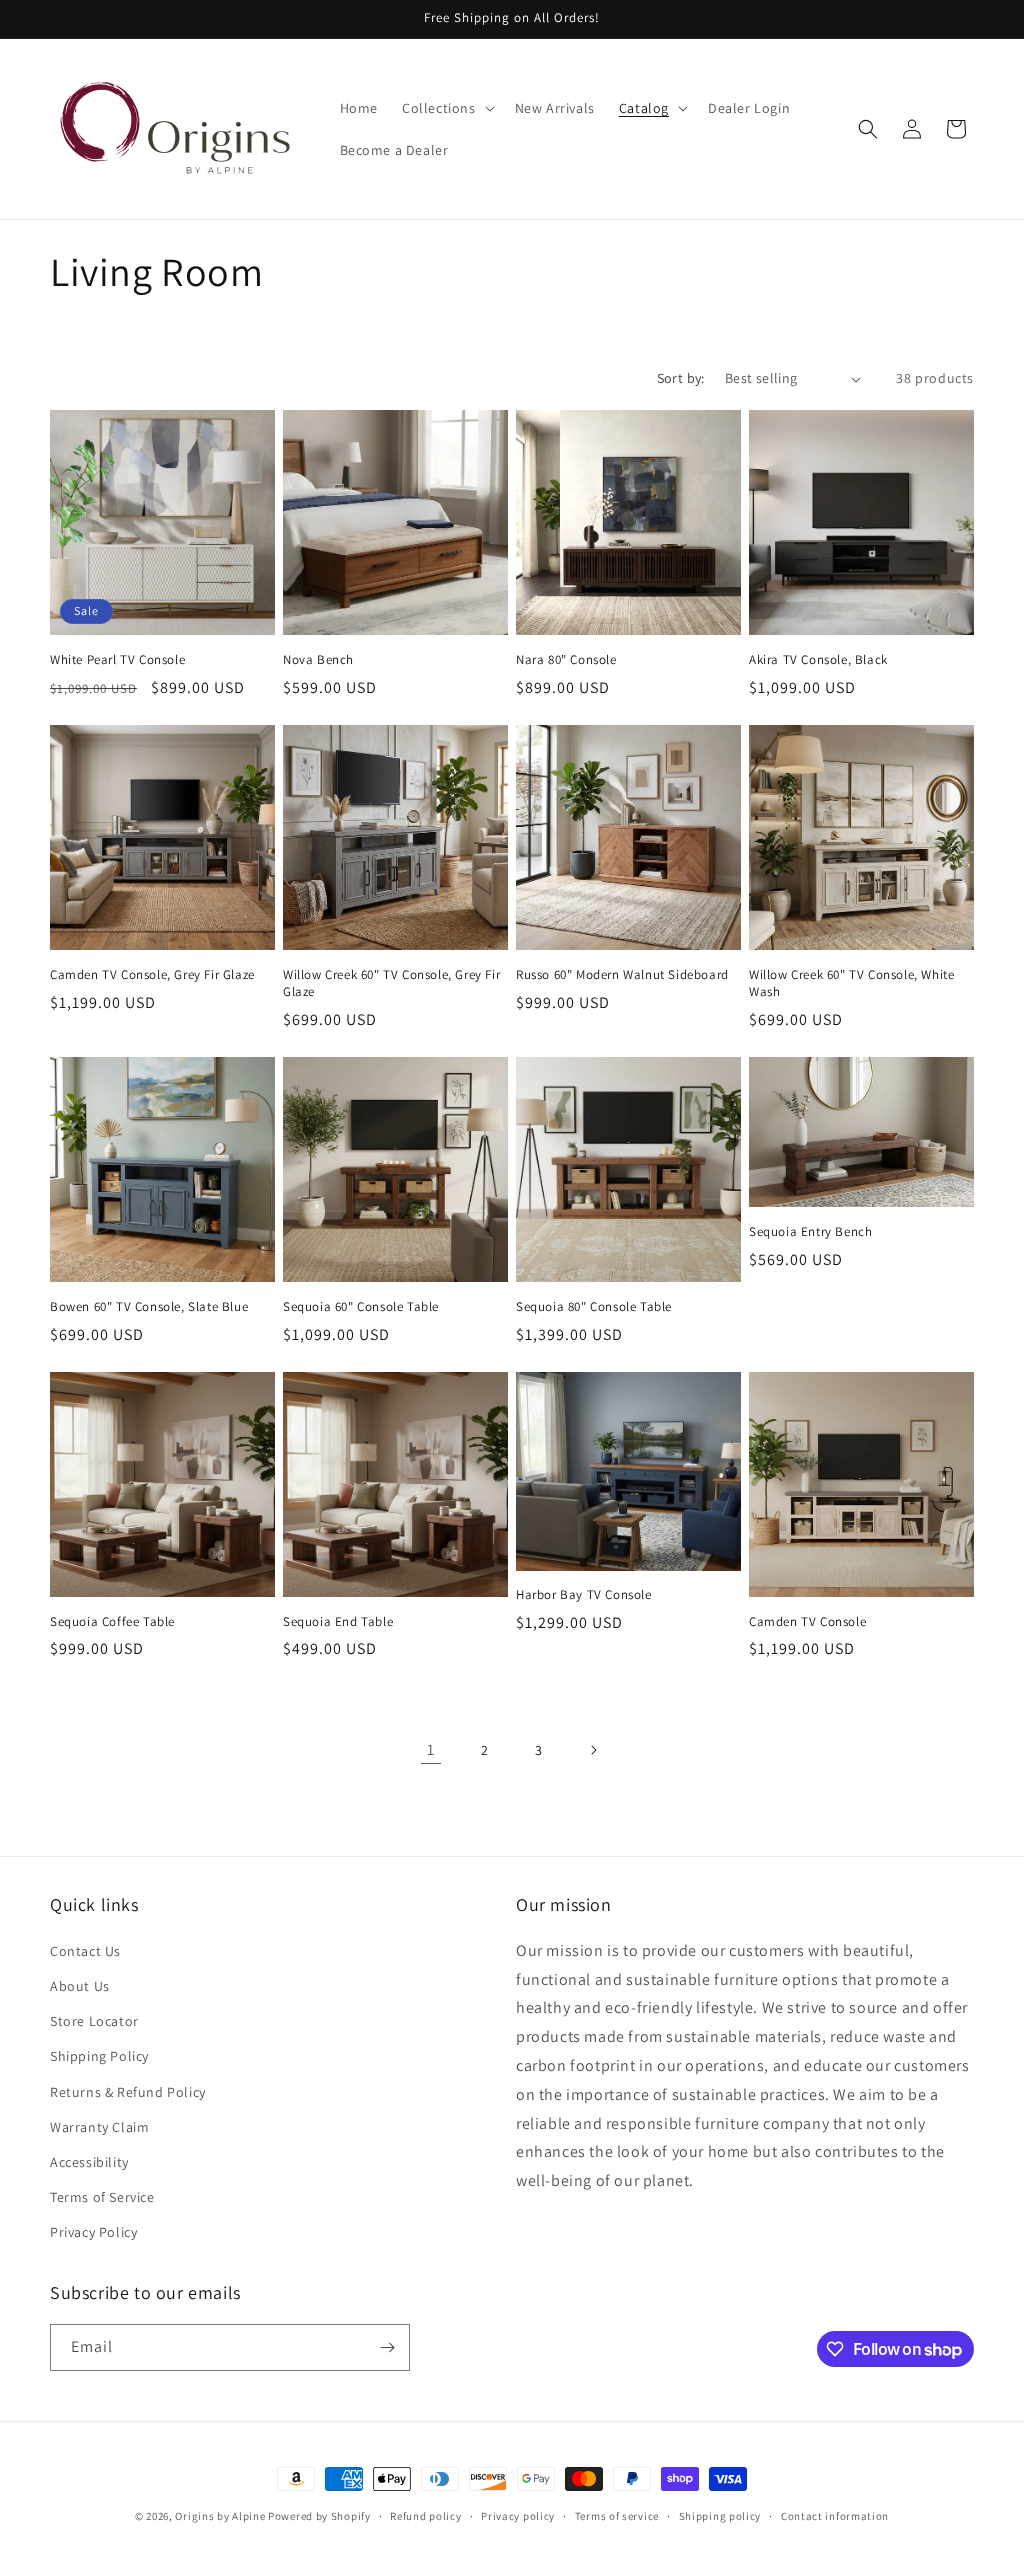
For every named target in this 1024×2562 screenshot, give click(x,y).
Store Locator (94, 2021)
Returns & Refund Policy (128, 2092)
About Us (80, 1986)
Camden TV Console (807, 1622)
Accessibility (89, 2162)
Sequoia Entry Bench (810, 1232)
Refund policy (425, 2516)
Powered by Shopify (319, 2516)
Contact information (835, 2516)
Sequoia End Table (338, 1622)
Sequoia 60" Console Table (361, 1307)
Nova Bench (318, 660)
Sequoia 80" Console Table (594, 1307)
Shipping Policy (99, 2056)
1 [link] (431, 1749)
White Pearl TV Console (117, 660)
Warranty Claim (99, 2127)
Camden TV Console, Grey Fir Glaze (152, 975)
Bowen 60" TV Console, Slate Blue (149, 1307)
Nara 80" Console (566, 660)
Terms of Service (102, 2197)
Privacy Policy (93, 2232)
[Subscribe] (387, 2347)
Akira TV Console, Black (818, 660)
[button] (446, 108)
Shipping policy (720, 2516)
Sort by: (681, 378)
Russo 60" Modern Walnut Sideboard (622, 975)
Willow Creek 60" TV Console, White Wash (851, 983)
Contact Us (85, 1951)
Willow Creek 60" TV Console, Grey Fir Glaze (391, 983)
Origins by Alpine (220, 2516)
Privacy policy (518, 2516)
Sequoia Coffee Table (112, 1622)
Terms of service (617, 2516)
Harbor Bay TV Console (584, 1595)
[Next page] (593, 1750)
